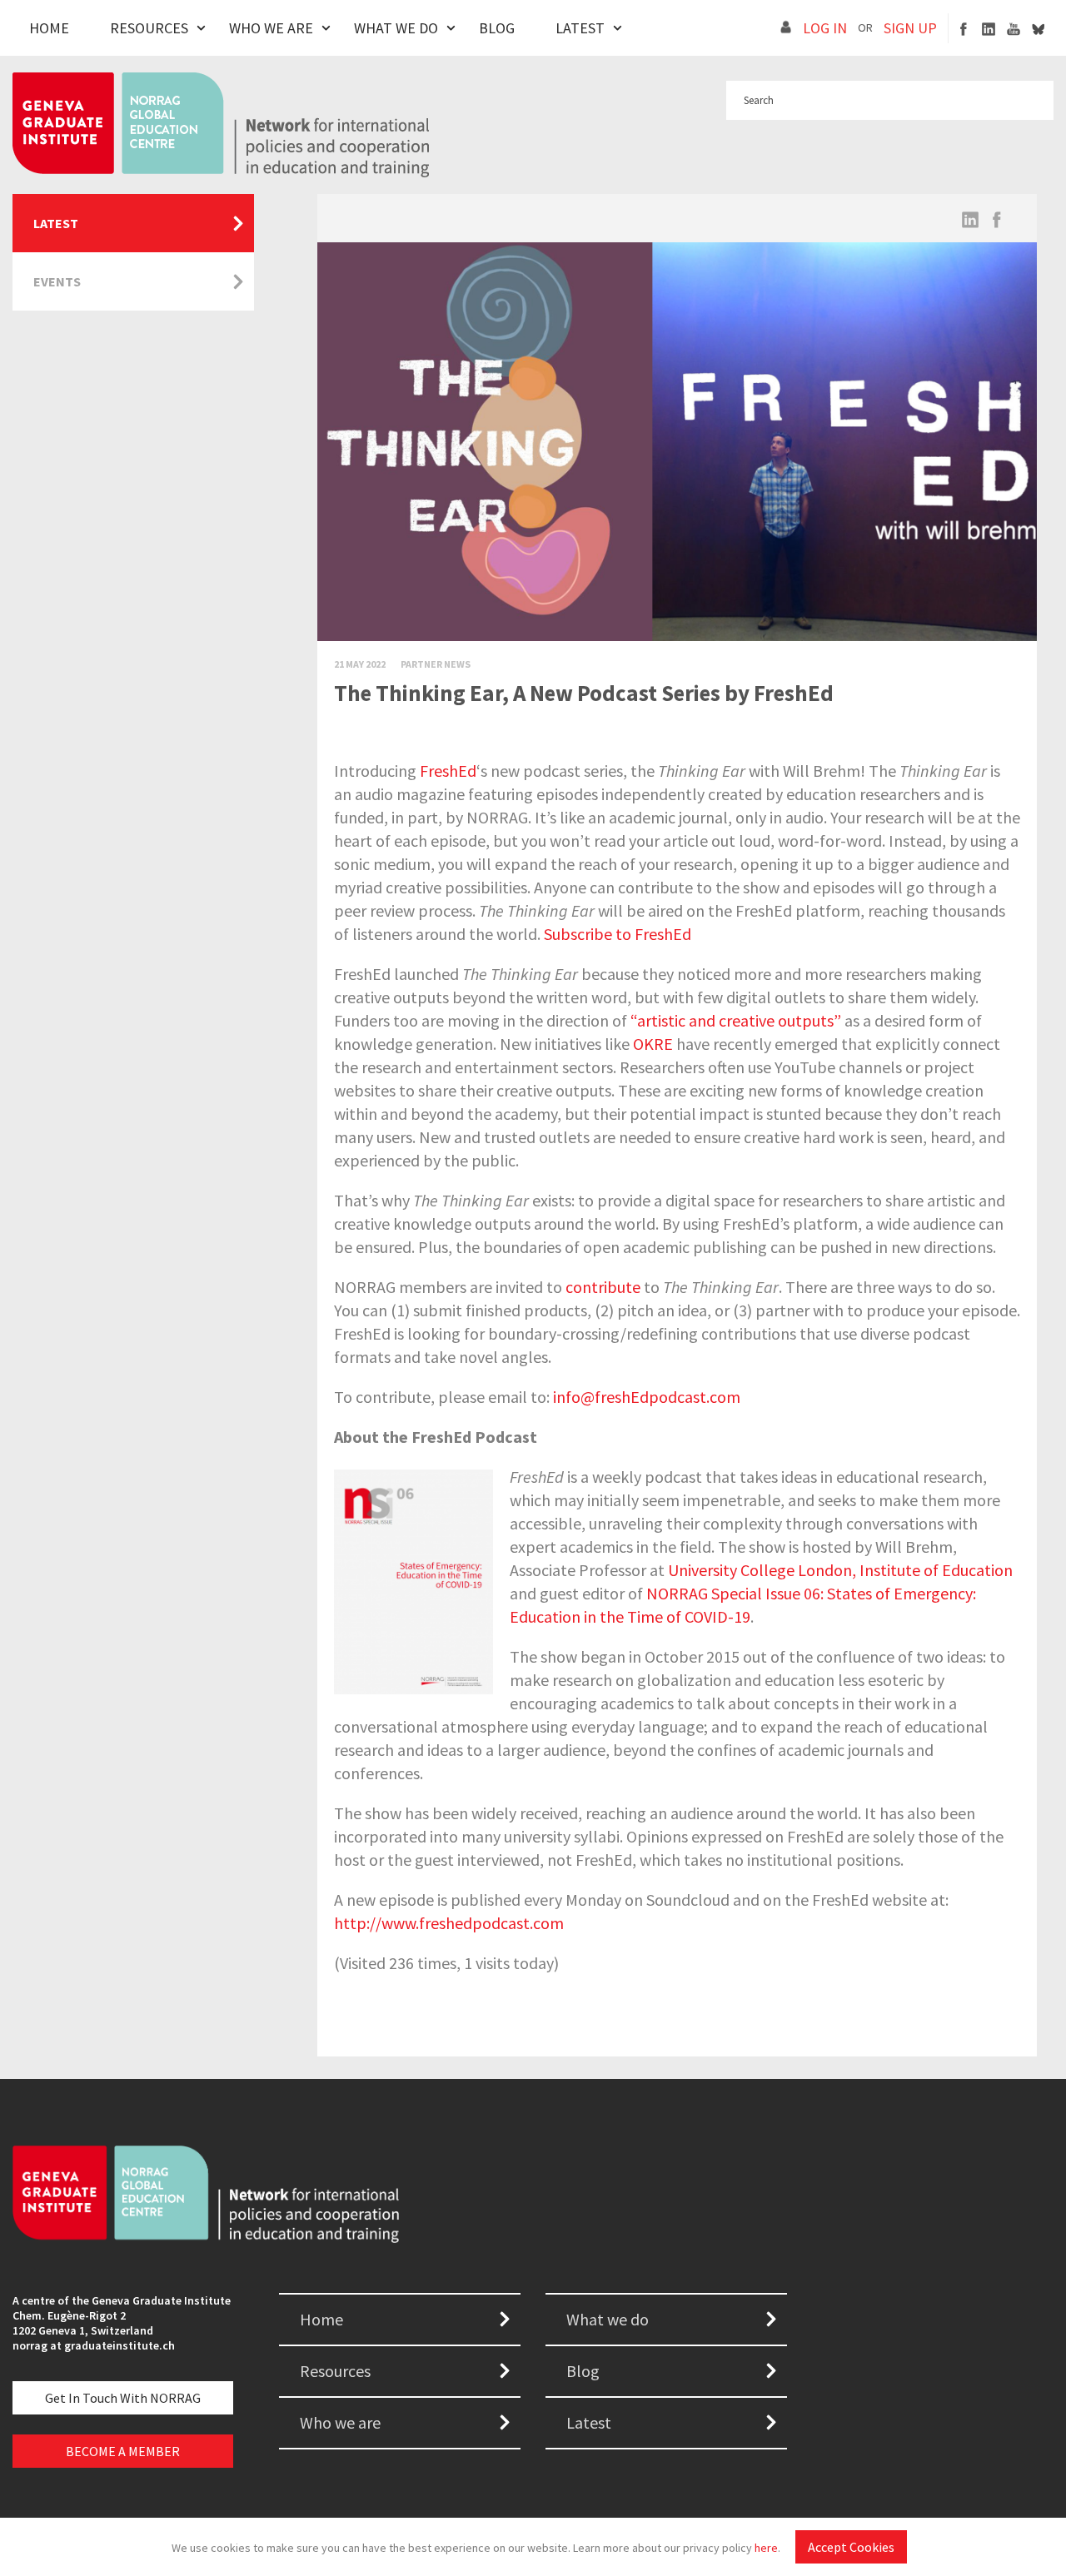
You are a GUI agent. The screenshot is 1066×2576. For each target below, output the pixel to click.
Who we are (340, 2422)
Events (57, 281)
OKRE (653, 1044)
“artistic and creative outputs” (736, 1020)
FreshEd (448, 771)
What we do (608, 2319)
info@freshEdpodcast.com (647, 1397)
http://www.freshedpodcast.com (449, 1923)
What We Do (396, 28)
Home (49, 28)
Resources (149, 28)
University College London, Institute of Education (840, 1570)
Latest (580, 28)
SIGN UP (910, 28)
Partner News (436, 664)
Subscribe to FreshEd (618, 934)
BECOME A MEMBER (123, 2451)
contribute (603, 1287)
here (766, 2548)
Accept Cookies (851, 2547)
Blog (497, 28)
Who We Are (271, 28)
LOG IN (825, 28)
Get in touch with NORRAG (123, 2398)
